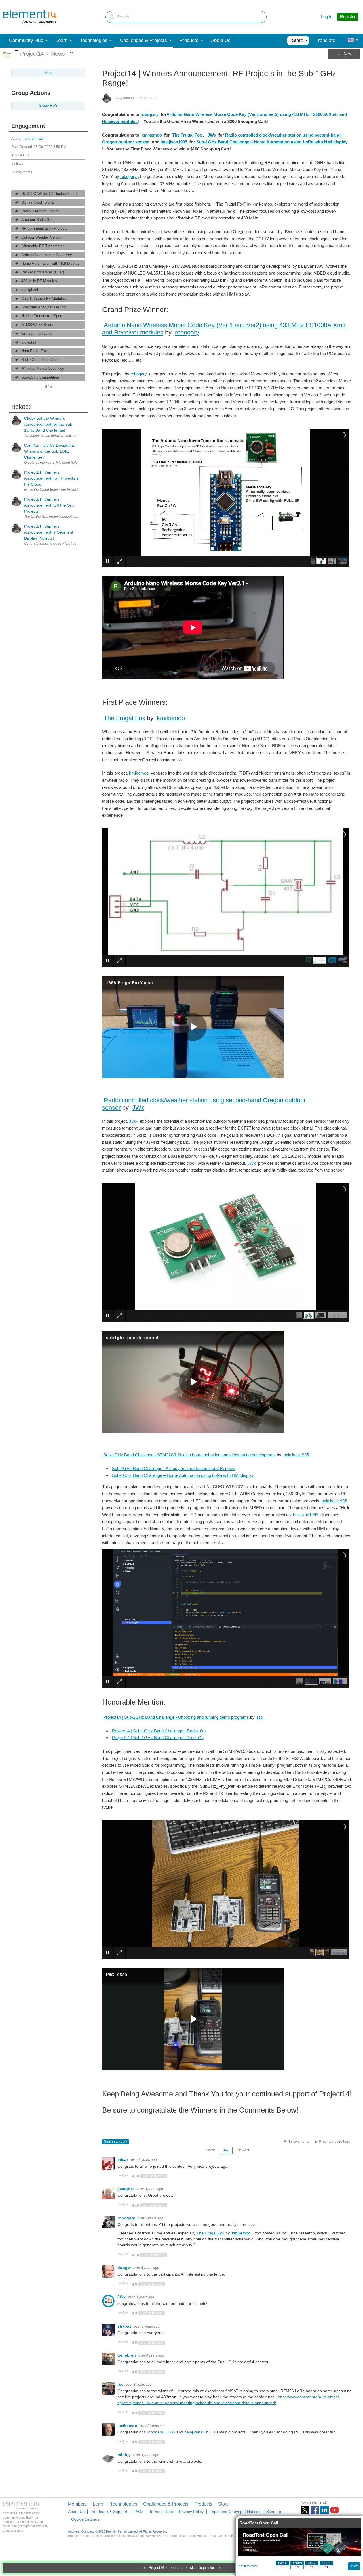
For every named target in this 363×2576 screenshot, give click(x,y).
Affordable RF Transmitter (43, 246)
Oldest (210, 2150)
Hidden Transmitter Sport (42, 316)
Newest (243, 2150)
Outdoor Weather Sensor (42, 237)
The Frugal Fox (187, 135)
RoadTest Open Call (259, 2523)
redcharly (127, 2513)
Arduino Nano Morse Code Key (47, 255)
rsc (260, 1717)
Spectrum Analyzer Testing (43, 307)
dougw (125, 2268)
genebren (127, 2355)
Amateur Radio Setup (39, 220)
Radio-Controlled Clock (40, 360)
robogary (149, 114)
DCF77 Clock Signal (38, 202)
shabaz (125, 2326)
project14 (29, 342)
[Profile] (351, 41)
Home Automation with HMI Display (50, 264)
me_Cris (126, 2484)
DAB (122, 2542)
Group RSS (48, 106)
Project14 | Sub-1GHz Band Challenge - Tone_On (158, 1738)
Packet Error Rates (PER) (43, 272)
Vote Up (120, 2176)
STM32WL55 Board (37, 325)
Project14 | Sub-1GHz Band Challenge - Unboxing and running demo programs (176, 1717)
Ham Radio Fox (34, 351)
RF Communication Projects (44, 229)
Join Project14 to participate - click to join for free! (182, 2568)
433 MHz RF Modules (39, 281)
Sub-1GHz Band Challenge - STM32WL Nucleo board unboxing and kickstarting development (189, 1455)
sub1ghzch (30, 290)
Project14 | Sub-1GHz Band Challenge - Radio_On (159, 1731)
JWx (212, 135)
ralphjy (125, 2455)
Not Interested (248, 2566)
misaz (124, 2159)
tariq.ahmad (33, 139)
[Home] (30, 17)
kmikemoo (152, 135)
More (17, 51)
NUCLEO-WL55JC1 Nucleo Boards (50, 194)
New (347, 54)
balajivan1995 (174, 142)
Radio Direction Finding (40, 211)
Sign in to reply (116, 2142)
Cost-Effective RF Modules (44, 299)
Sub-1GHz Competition (40, 377)
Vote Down (127, 2176)
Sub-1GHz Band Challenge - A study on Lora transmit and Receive (174, 1468)
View (354, 2566)
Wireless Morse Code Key (43, 369)
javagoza (127, 2189)
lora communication (37, 334)
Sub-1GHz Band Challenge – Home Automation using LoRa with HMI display (272, 142)
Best (226, 2150)
